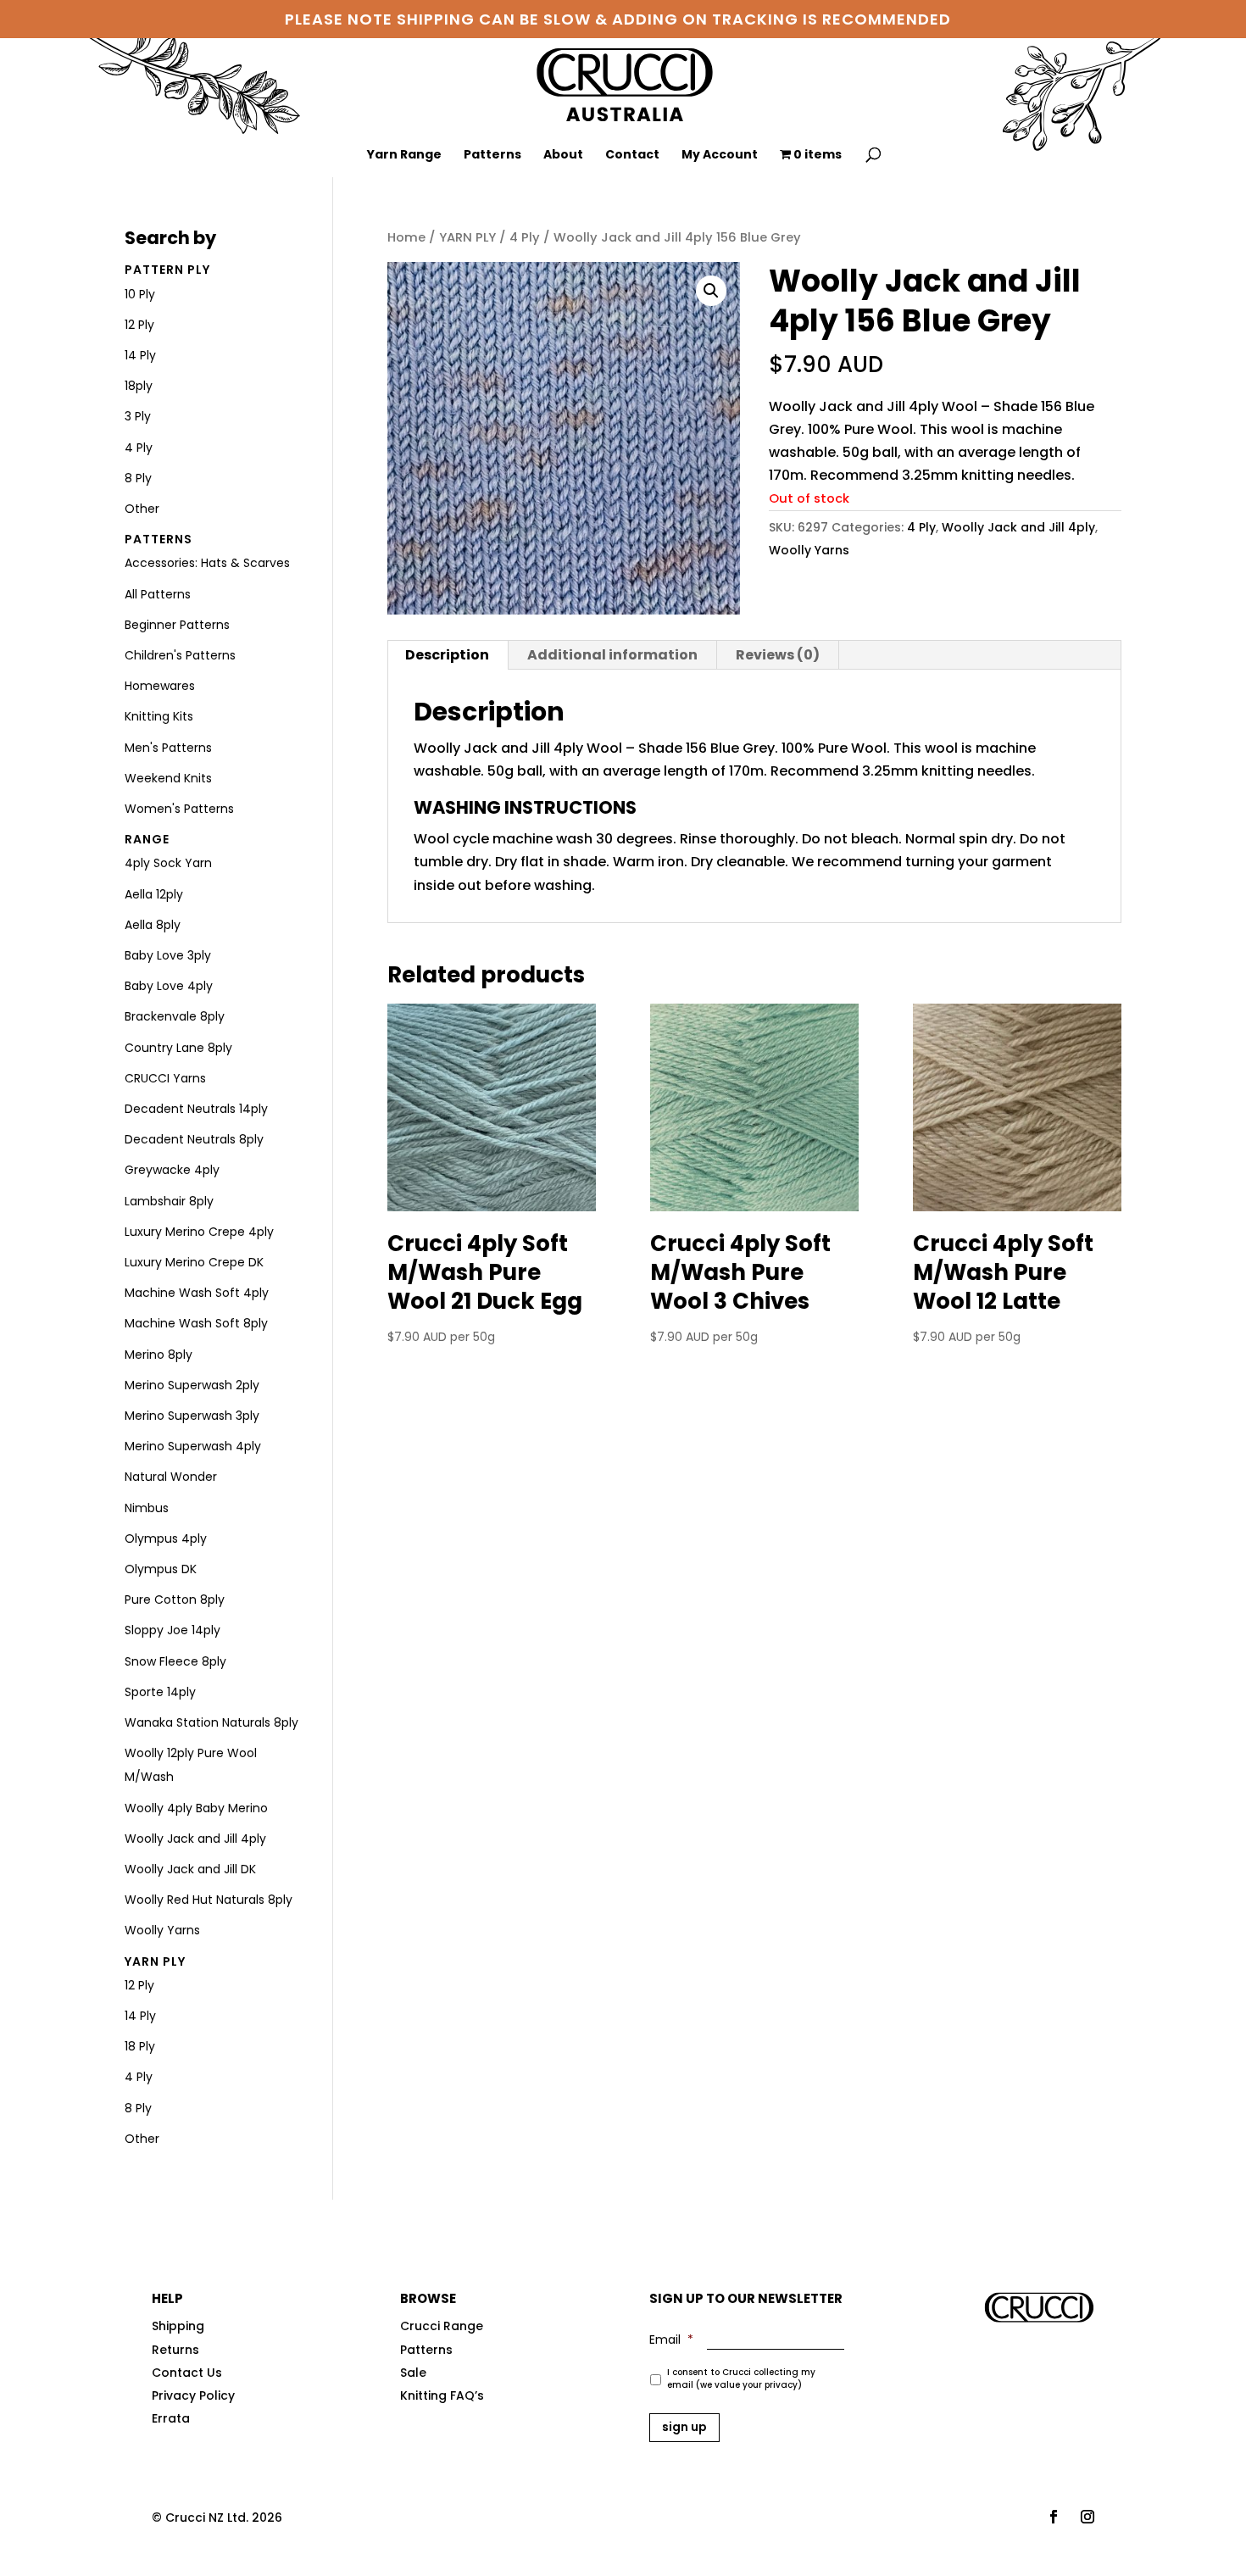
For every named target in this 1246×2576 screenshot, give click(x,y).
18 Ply (140, 2046)
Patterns (492, 156)
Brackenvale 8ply (175, 1016)
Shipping (178, 2326)
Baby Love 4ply (169, 986)
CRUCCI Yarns (165, 1078)
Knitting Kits (159, 716)
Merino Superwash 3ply (192, 1416)
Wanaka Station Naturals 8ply (211, 1722)
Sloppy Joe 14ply (172, 1630)
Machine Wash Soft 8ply (196, 1323)
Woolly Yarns (809, 550)
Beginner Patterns (177, 625)
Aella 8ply (153, 925)
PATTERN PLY (167, 270)
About (563, 156)
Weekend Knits (168, 778)
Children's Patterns (180, 655)
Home (406, 237)
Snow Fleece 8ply (175, 1661)
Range (147, 839)
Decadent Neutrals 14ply (196, 1109)
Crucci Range (442, 2326)
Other (142, 509)
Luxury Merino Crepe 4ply (199, 1232)
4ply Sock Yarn (168, 863)
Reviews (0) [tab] (778, 655)
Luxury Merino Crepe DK (194, 1262)
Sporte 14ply (160, 1692)
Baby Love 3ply (168, 955)
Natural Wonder (171, 1477)
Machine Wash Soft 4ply (197, 1293)
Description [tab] (447, 655)
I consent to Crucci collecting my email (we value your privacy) (741, 2378)
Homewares (160, 686)
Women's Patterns (179, 809)
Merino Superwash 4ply (193, 1446)
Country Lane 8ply (178, 1048)
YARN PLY (467, 237)
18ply (139, 386)
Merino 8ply (159, 1355)
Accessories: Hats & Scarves (207, 563)
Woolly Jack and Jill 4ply (1018, 527)
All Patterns (158, 594)
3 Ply (138, 416)
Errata (171, 2418)
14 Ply (140, 355)
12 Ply (139, 325)
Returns (175, 2350)
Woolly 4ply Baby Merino (196, 1808)
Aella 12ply (154, 894)
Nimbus (147, 1508)
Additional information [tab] (612, 655)
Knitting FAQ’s (442, 2395)
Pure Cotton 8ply (175, 1600)
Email (671, 2340)
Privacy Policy (193, 2395)
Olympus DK (161, 1569)
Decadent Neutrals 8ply (194, 1139)
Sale (413, 2373)
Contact (632, 156)
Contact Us (187, 2373)
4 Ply (525, 237)
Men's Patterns (168, 748)
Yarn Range (404, 156)
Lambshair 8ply (169, 1201)
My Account (720, 156)
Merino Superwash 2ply (192, 1385)
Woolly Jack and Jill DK (190, 1869)
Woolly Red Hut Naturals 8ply (209, 1900)
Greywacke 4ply (172, 1170)
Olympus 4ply (166, 1538)
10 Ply (140, 294)
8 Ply (138, 478)
